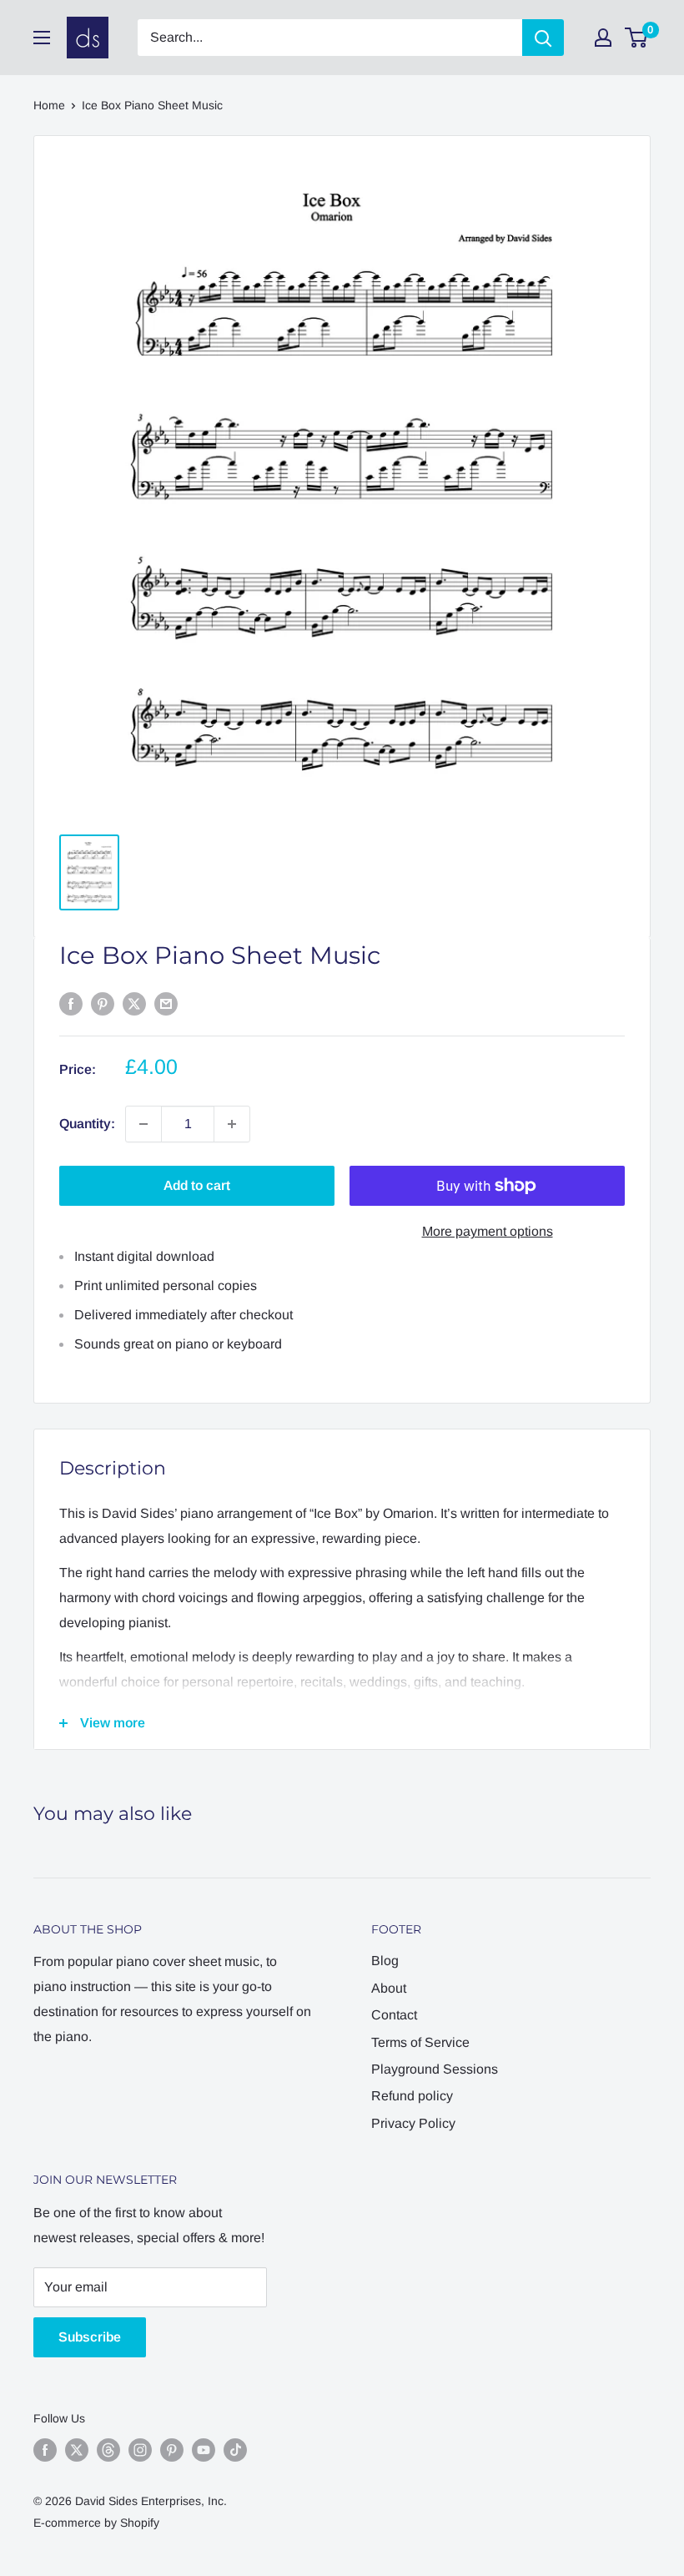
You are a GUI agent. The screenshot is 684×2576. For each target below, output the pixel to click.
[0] (637, 38)
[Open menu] (42, 38)
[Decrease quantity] (143, 1124)
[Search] (543, 38)
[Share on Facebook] (71, 1003)
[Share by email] (166, 1003)
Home (49, 105)
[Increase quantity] (232, 1124)
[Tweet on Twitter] (134, 1003)
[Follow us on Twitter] (77, 2450)
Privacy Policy (413, 2123)
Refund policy (412, 2096)
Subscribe (90, 2337)
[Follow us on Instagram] (140, 2450)
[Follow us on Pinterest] (172, 2450)
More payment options (488, 1231)
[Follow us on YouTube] (204, 2450)
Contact (394, 2015)
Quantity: (87, 1124)
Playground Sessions (435, 2069)
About (389, 1988)
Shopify (140, 2523)
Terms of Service (420, 2042)
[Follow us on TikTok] (235, 2450)
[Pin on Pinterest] (103, 1003)
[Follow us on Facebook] (45, 2450)
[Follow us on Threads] (108, 2450)
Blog (385, 1961)
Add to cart (197, 1185)
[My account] (603, 38)
